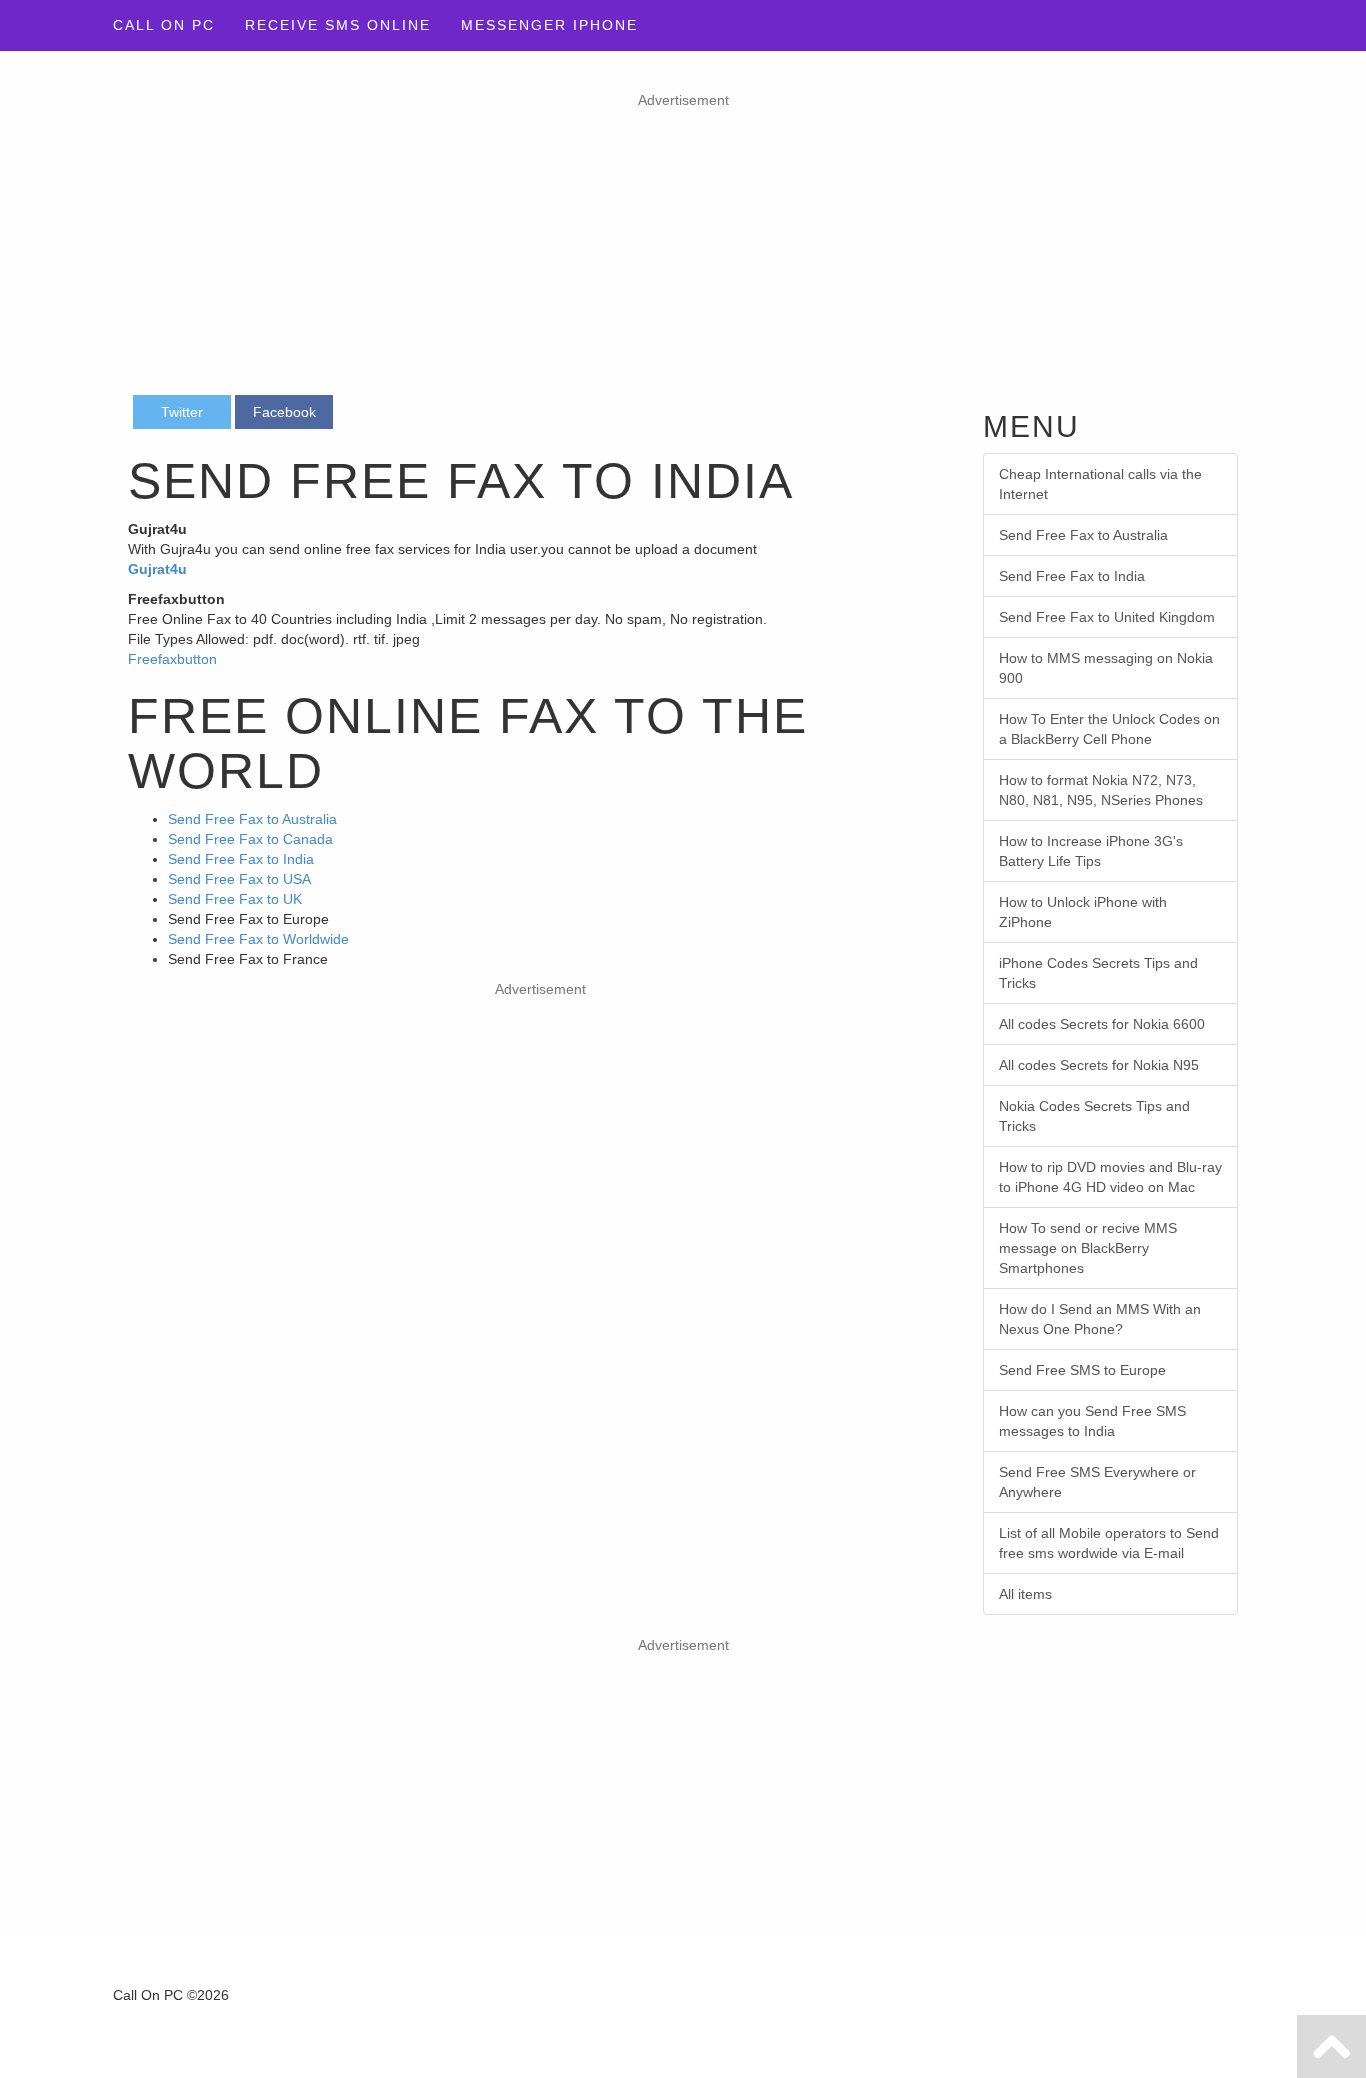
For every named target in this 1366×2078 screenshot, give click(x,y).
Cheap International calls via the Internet (1100, 484)
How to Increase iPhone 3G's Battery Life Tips (1091, 851)
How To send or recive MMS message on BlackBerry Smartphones (1088, 1248)
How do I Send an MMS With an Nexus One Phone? (1100, 1319)
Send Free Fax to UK (235, 899)
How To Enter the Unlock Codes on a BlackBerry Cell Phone (1109, 729)
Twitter (182, 412)
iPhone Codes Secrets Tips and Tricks (1098, 973)
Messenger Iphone (549, 25)
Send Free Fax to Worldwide (258, 939)
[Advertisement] (683, 250)
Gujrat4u (157, 569)
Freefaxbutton (172, 659)
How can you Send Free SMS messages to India (1092, 1421)
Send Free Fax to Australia (252, 819)
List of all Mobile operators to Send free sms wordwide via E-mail (1109, 1543)
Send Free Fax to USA (239, 879)
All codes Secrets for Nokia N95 (1099, 1065)
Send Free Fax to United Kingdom (1107, 617)
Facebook (284, 412)
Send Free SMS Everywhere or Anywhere (1097, 1482)
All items (1025, 1594)
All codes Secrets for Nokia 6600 (1102, 1024)
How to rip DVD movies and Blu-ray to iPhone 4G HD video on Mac (1110, 1177)
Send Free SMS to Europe (1082, 1370)
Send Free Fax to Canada (250, 839)
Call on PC (164, 25)
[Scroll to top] (1331, 2046)
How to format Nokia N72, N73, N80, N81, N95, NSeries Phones (1101, 790)
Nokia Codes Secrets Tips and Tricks (1094, 1116)
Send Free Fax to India (241, 859)
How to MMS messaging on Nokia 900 (1106, 668)
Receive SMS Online (338, 25)
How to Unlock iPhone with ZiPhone (1083, 912)
